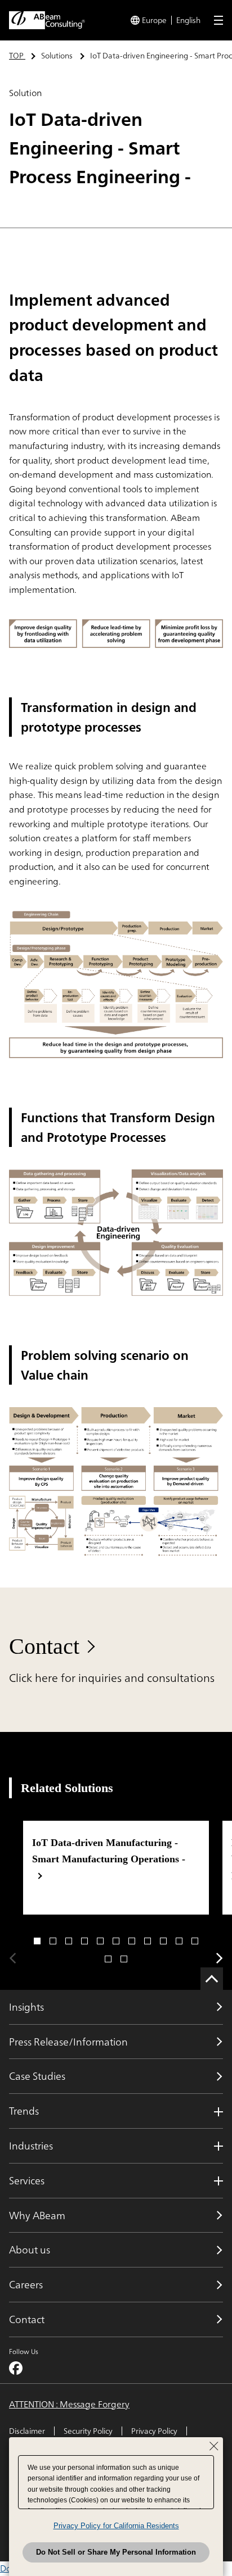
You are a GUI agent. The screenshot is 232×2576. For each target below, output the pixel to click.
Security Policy (88, 2431)
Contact (44, 1646)
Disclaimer (27, 2431)
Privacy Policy (154, 2431)
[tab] (37, 1941)
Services (27, 2180)
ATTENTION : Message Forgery (69, 2405)
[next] (220, 1958)
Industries (31, 2146)
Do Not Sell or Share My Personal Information (116, 2552)
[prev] (12, 1958)
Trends (24, 2111)
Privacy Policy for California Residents (116, 2526)
